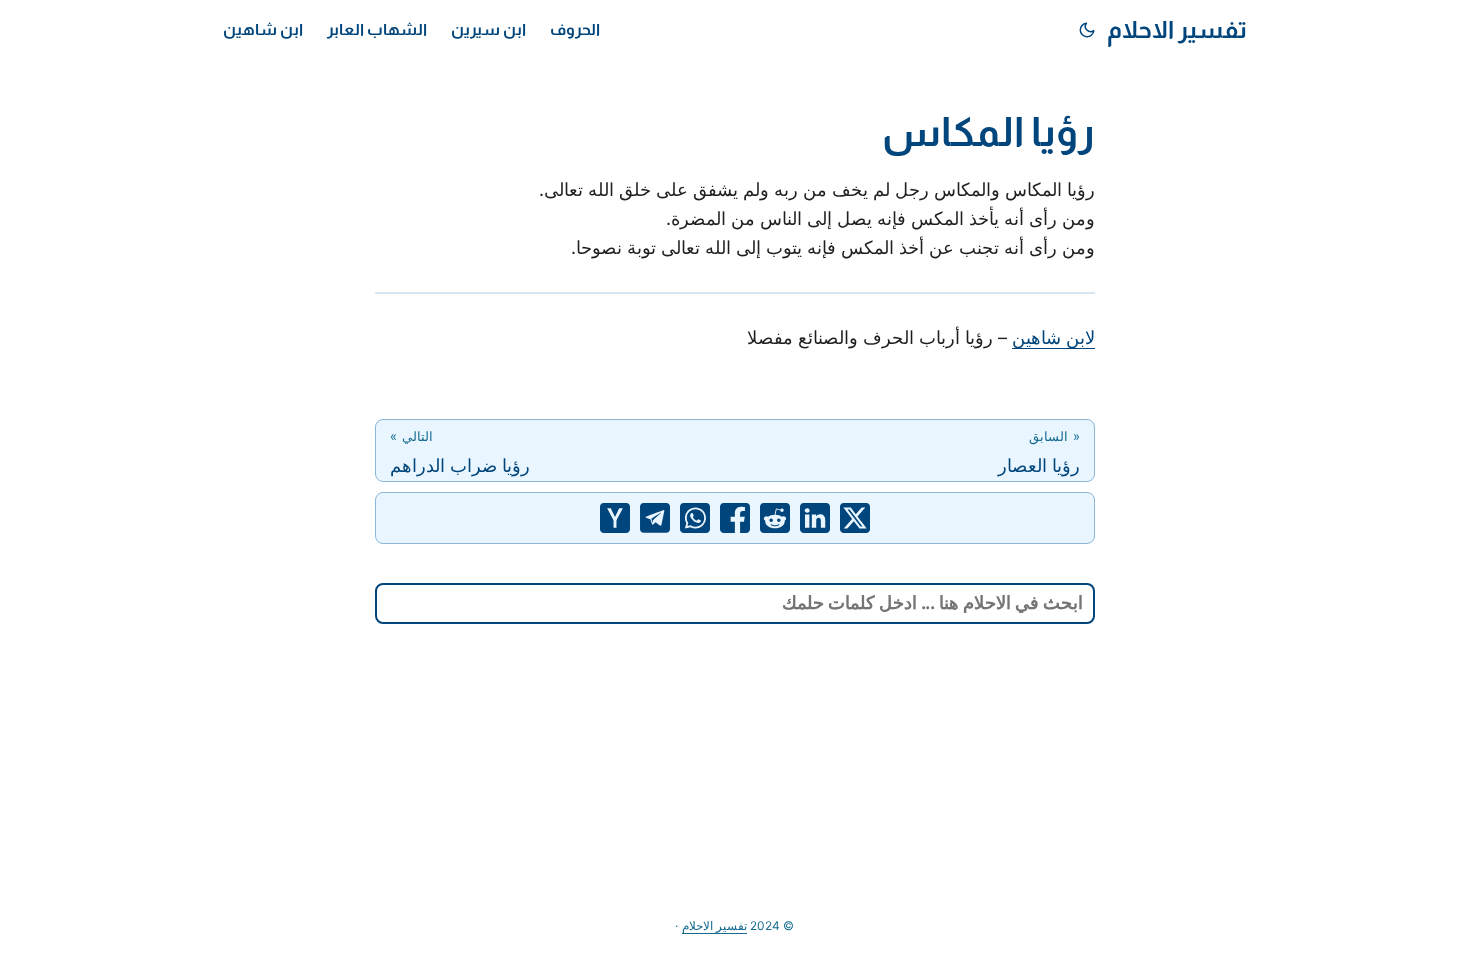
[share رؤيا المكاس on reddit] (775, 518)
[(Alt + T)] (1087, 30)
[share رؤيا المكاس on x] (855, 518)
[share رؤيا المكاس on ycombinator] (615, 518)
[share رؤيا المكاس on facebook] (735, 518)
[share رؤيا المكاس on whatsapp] (695, 518)
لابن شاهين (1053, 337)
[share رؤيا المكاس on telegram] (655, 518)
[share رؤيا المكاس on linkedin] (815, 518)
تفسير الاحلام (1177, 29)
